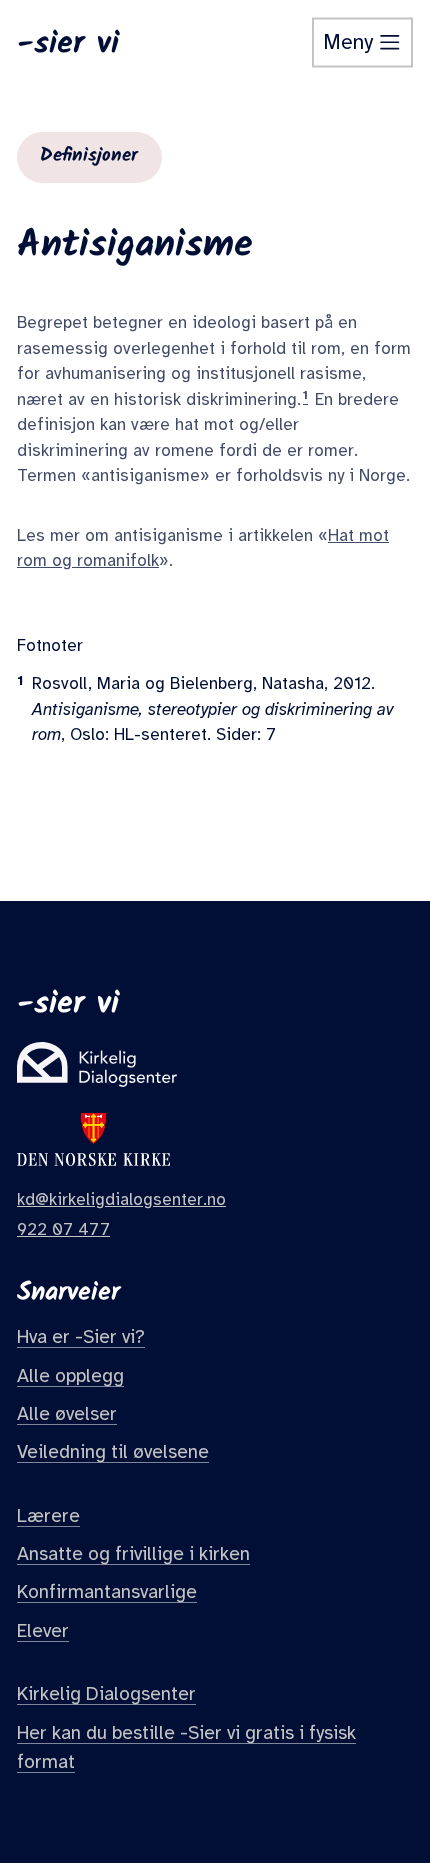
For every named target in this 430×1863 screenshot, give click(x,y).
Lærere (48, 1516)
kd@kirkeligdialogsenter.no (121, 1199)
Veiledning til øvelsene (113, 1452)
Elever (43, 1631)
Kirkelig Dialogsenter (106, 1694)
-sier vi (68, 43)
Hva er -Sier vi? (81, 1337)
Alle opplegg (70, 1376)
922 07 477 (63, 1229)
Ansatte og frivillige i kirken (133, 1554)
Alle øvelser (67, 1414)
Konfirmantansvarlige (107, 1592)
